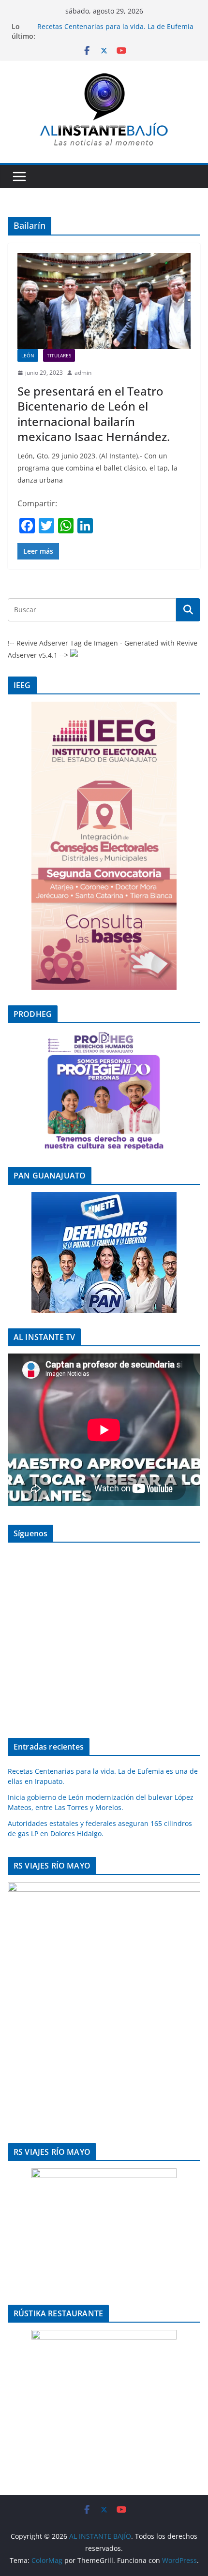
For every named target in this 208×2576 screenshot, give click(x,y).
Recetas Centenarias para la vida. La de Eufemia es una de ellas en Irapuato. (115, 31)
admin (83, 373)
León (28, 355)
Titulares (59, 355)
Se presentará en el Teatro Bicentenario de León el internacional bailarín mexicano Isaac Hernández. (94, 414)
